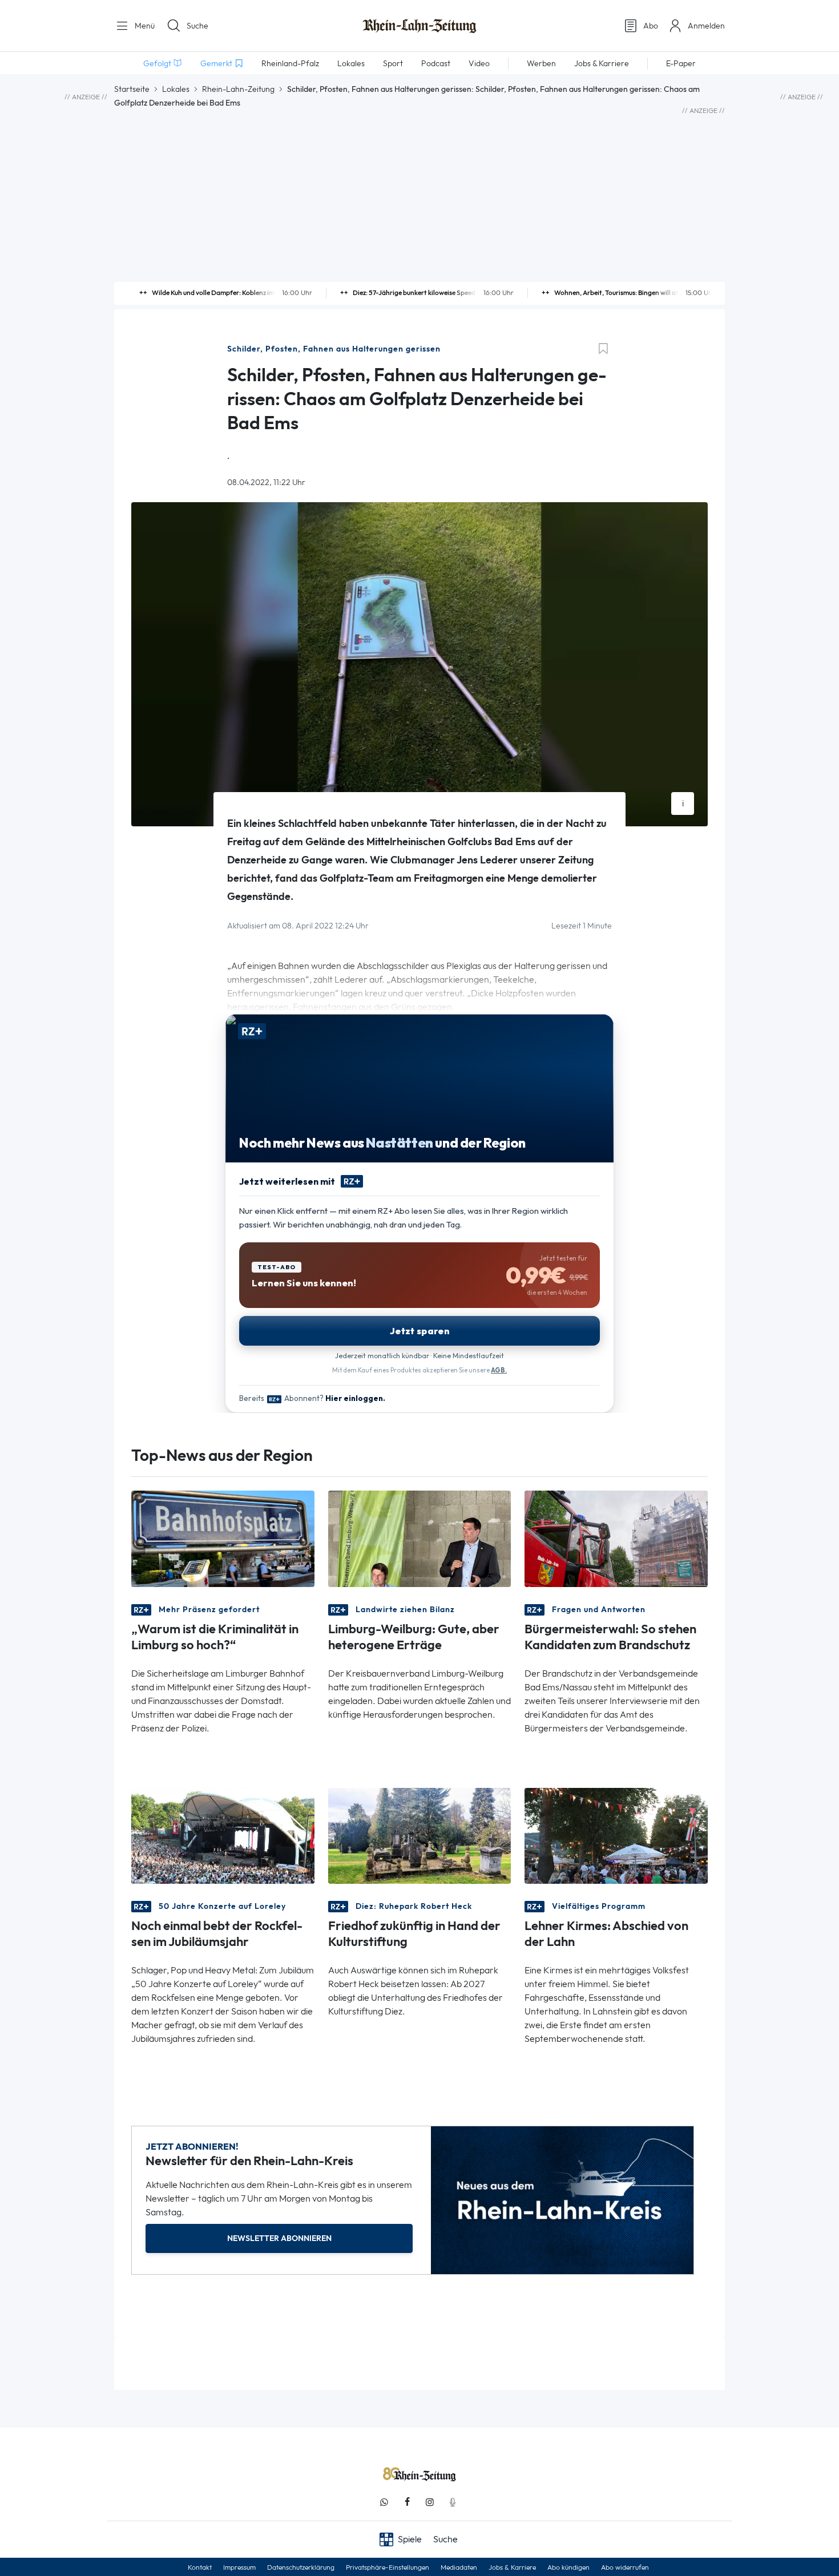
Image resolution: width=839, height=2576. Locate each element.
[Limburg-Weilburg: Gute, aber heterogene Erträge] (420, 1538)
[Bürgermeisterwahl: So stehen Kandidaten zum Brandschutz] (616, 1538)
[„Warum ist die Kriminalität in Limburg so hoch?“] (223, 1538)
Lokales (176, 89)
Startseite (132, 89)
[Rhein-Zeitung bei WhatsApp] (384, 2502)
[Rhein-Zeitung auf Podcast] (453, 2502)
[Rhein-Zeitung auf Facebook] (407, 2502)
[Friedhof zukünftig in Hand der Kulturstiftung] (420, 1835)
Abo (651, 26)
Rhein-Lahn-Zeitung (238, 89)
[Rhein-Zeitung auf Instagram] (430, 2502)
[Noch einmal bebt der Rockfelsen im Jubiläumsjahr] (223, 1835)
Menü (144, 26)
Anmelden (706, 26)
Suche (197, 26)
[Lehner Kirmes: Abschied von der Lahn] (616, 1835)
